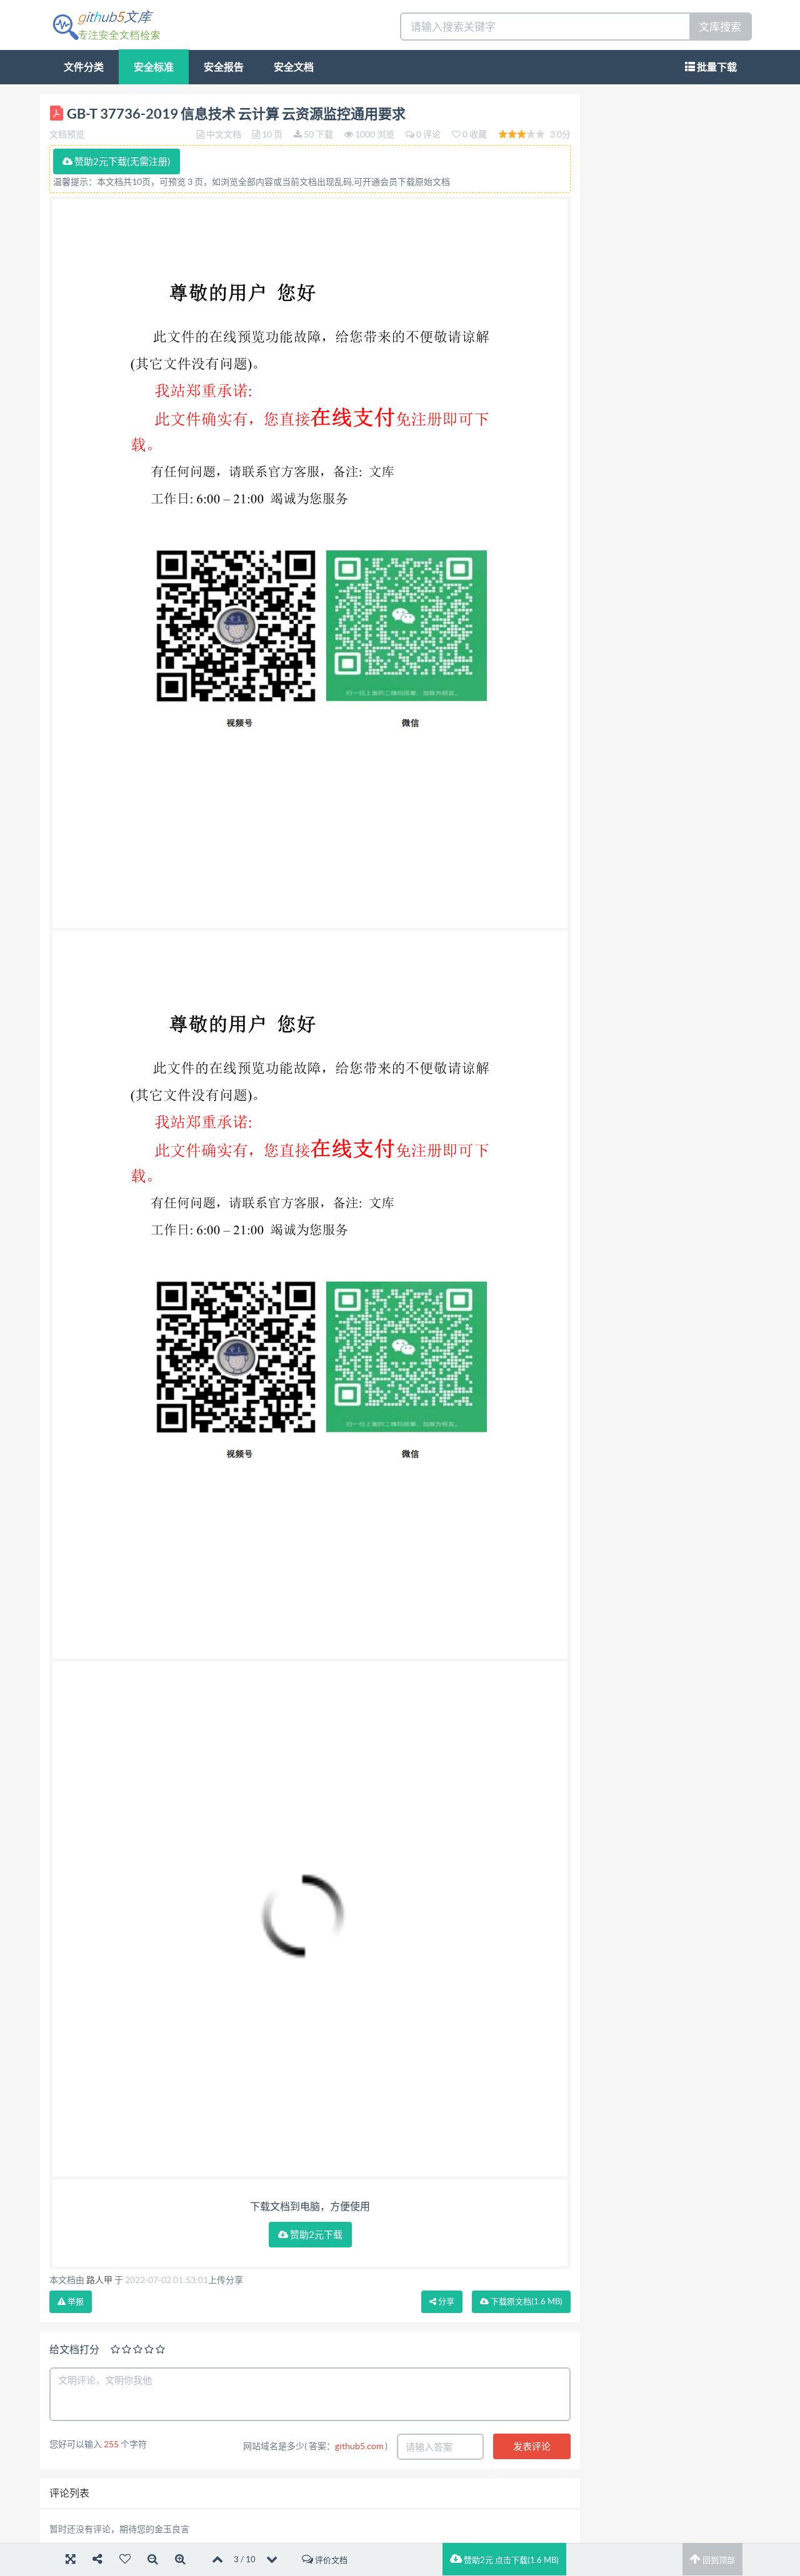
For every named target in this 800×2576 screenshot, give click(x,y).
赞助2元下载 (315, 2235)
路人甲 (99, 2280)
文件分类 (84, 67)
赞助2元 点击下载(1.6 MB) (510, 2560)
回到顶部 (718, 2560)
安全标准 (154, 67)
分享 (445, 2301)
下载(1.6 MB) (526, 2301)
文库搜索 (720, 27)
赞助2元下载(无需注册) (122, 161)
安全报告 (224, 67)
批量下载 (716, 67)
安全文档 (294, 67)
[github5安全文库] (106, 24)
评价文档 (330, 2560)
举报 (75, 2301)
